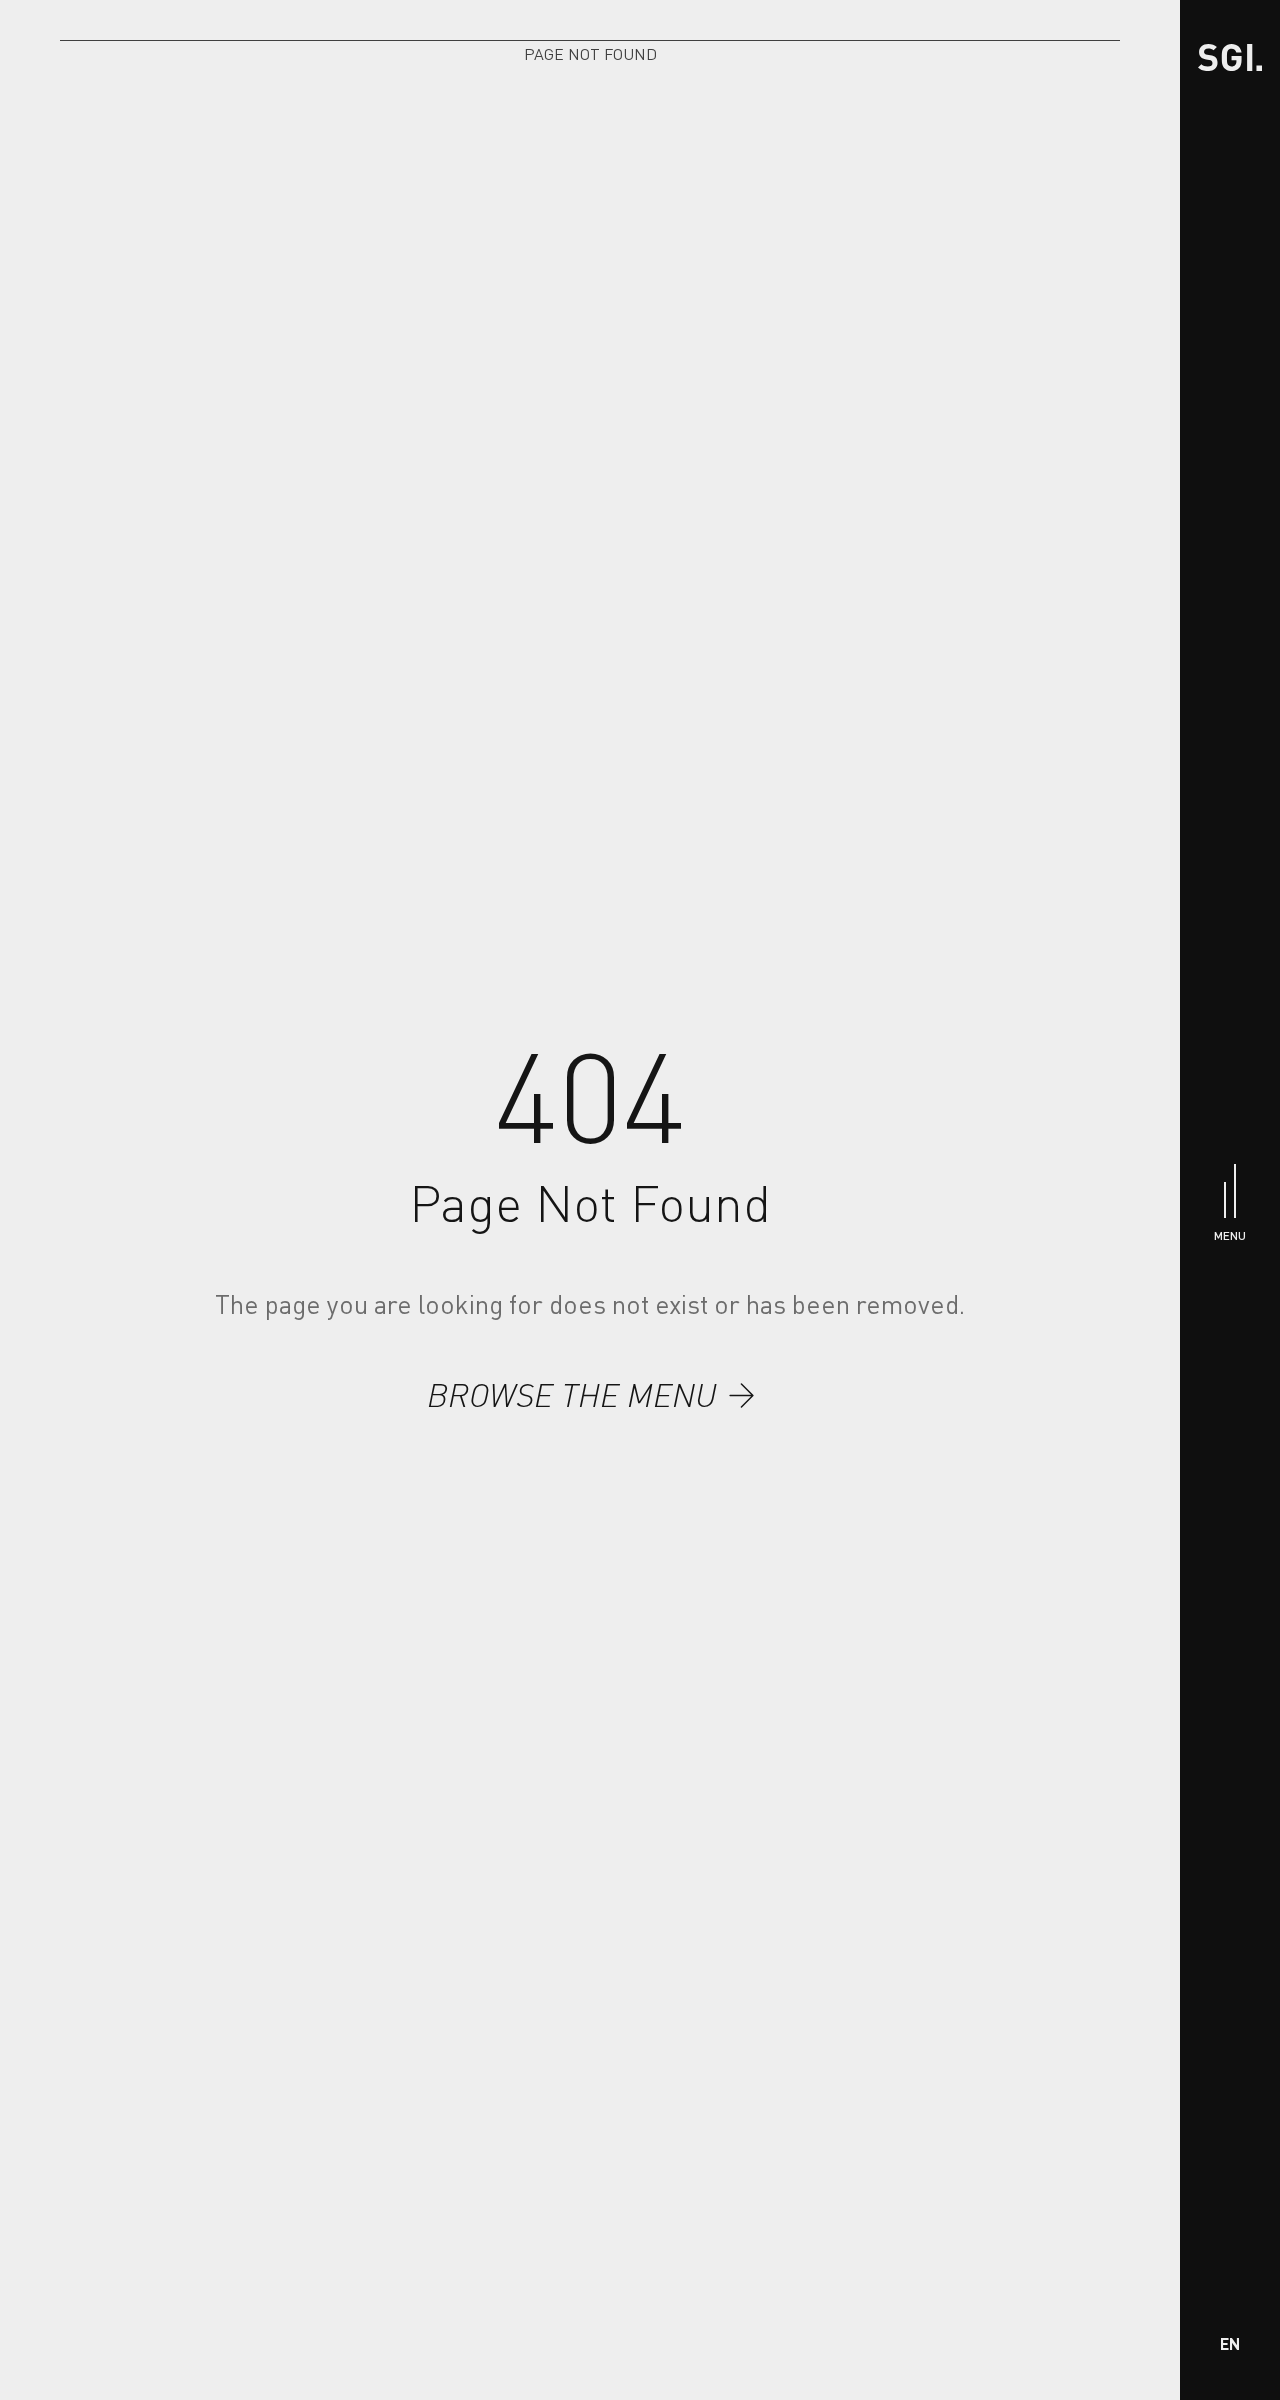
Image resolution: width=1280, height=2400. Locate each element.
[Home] (1230, 57)
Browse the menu (572, 1395)
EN (1230, 2343)
